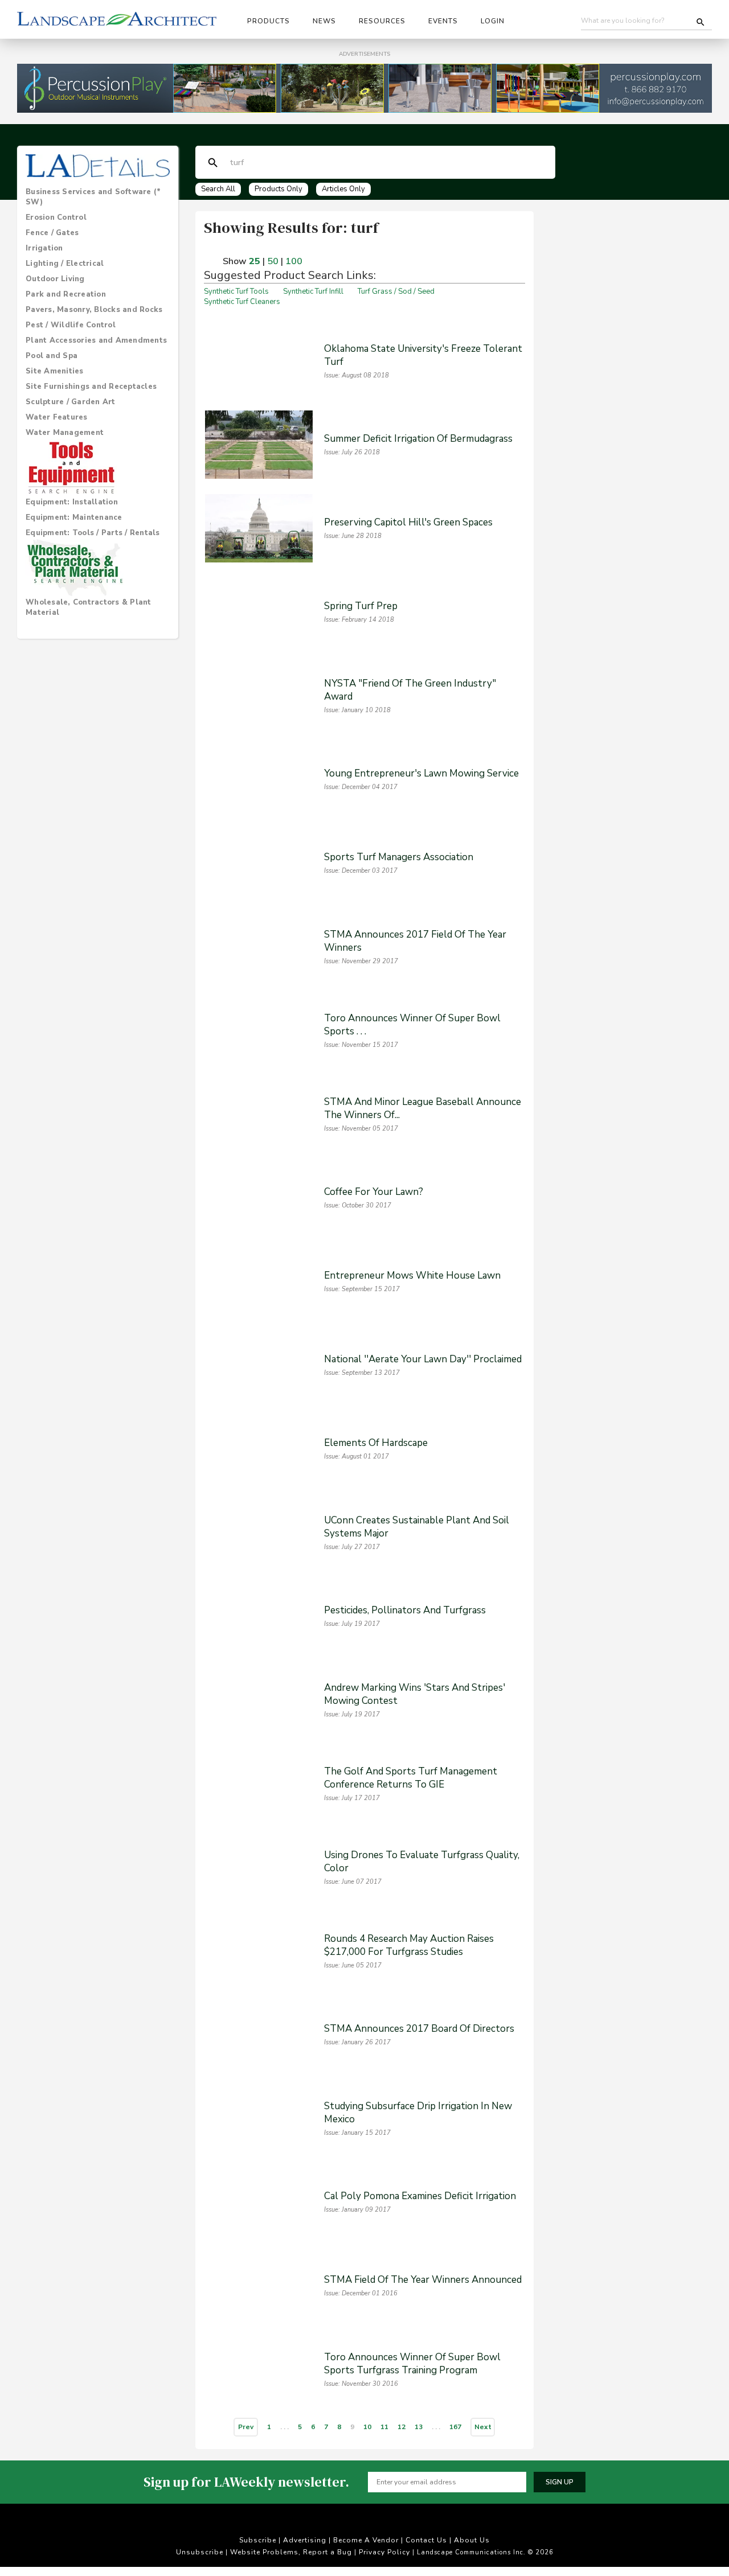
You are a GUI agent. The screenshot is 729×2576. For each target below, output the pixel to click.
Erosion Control (56, 217)
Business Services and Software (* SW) (93, 197)
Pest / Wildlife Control (71, 325)
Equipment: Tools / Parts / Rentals (93, 533)
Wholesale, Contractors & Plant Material (89, 607)
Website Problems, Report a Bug (291, 2553)
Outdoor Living (55, 279)
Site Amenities (55, 371)
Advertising (305, 2541)
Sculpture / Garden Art (71, 402)
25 (255, 261)
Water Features (57, 417)
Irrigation (44, 248)
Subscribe (258, 2541)
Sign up (560, 2482)
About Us (472, 2541)
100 (294, 261)
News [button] (324, 21)
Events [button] (443, 21)
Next (483, 2427)
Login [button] (493, 21)
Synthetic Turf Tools (236, 291)
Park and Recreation (66, 294)
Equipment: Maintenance (74, 517)
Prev (246, 2427)
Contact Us (426, 2541)
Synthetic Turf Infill (313, 291)
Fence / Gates (52, 233)
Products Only (279, 189)
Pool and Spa (52, 356)
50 (273, 261)
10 (367, 2427)
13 (419, 2427)
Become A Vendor (366, 2541)
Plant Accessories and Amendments (96, 340)
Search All (218, 189)
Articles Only (343, 189)
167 (455, 2427)
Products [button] (269, 21)
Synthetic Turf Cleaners (242, 302)
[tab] (98, 197)
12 (402, 2427)
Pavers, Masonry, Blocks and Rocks (94, 310)
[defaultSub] (213, 163)
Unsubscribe (200, 2553)
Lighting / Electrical (65, 264)
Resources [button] (382, 21)
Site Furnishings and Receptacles (91, 387)
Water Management (65, 433)
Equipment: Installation (72, 502)
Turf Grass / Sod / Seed (396, 291)
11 (384, 2427)
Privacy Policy (384, 2553)
